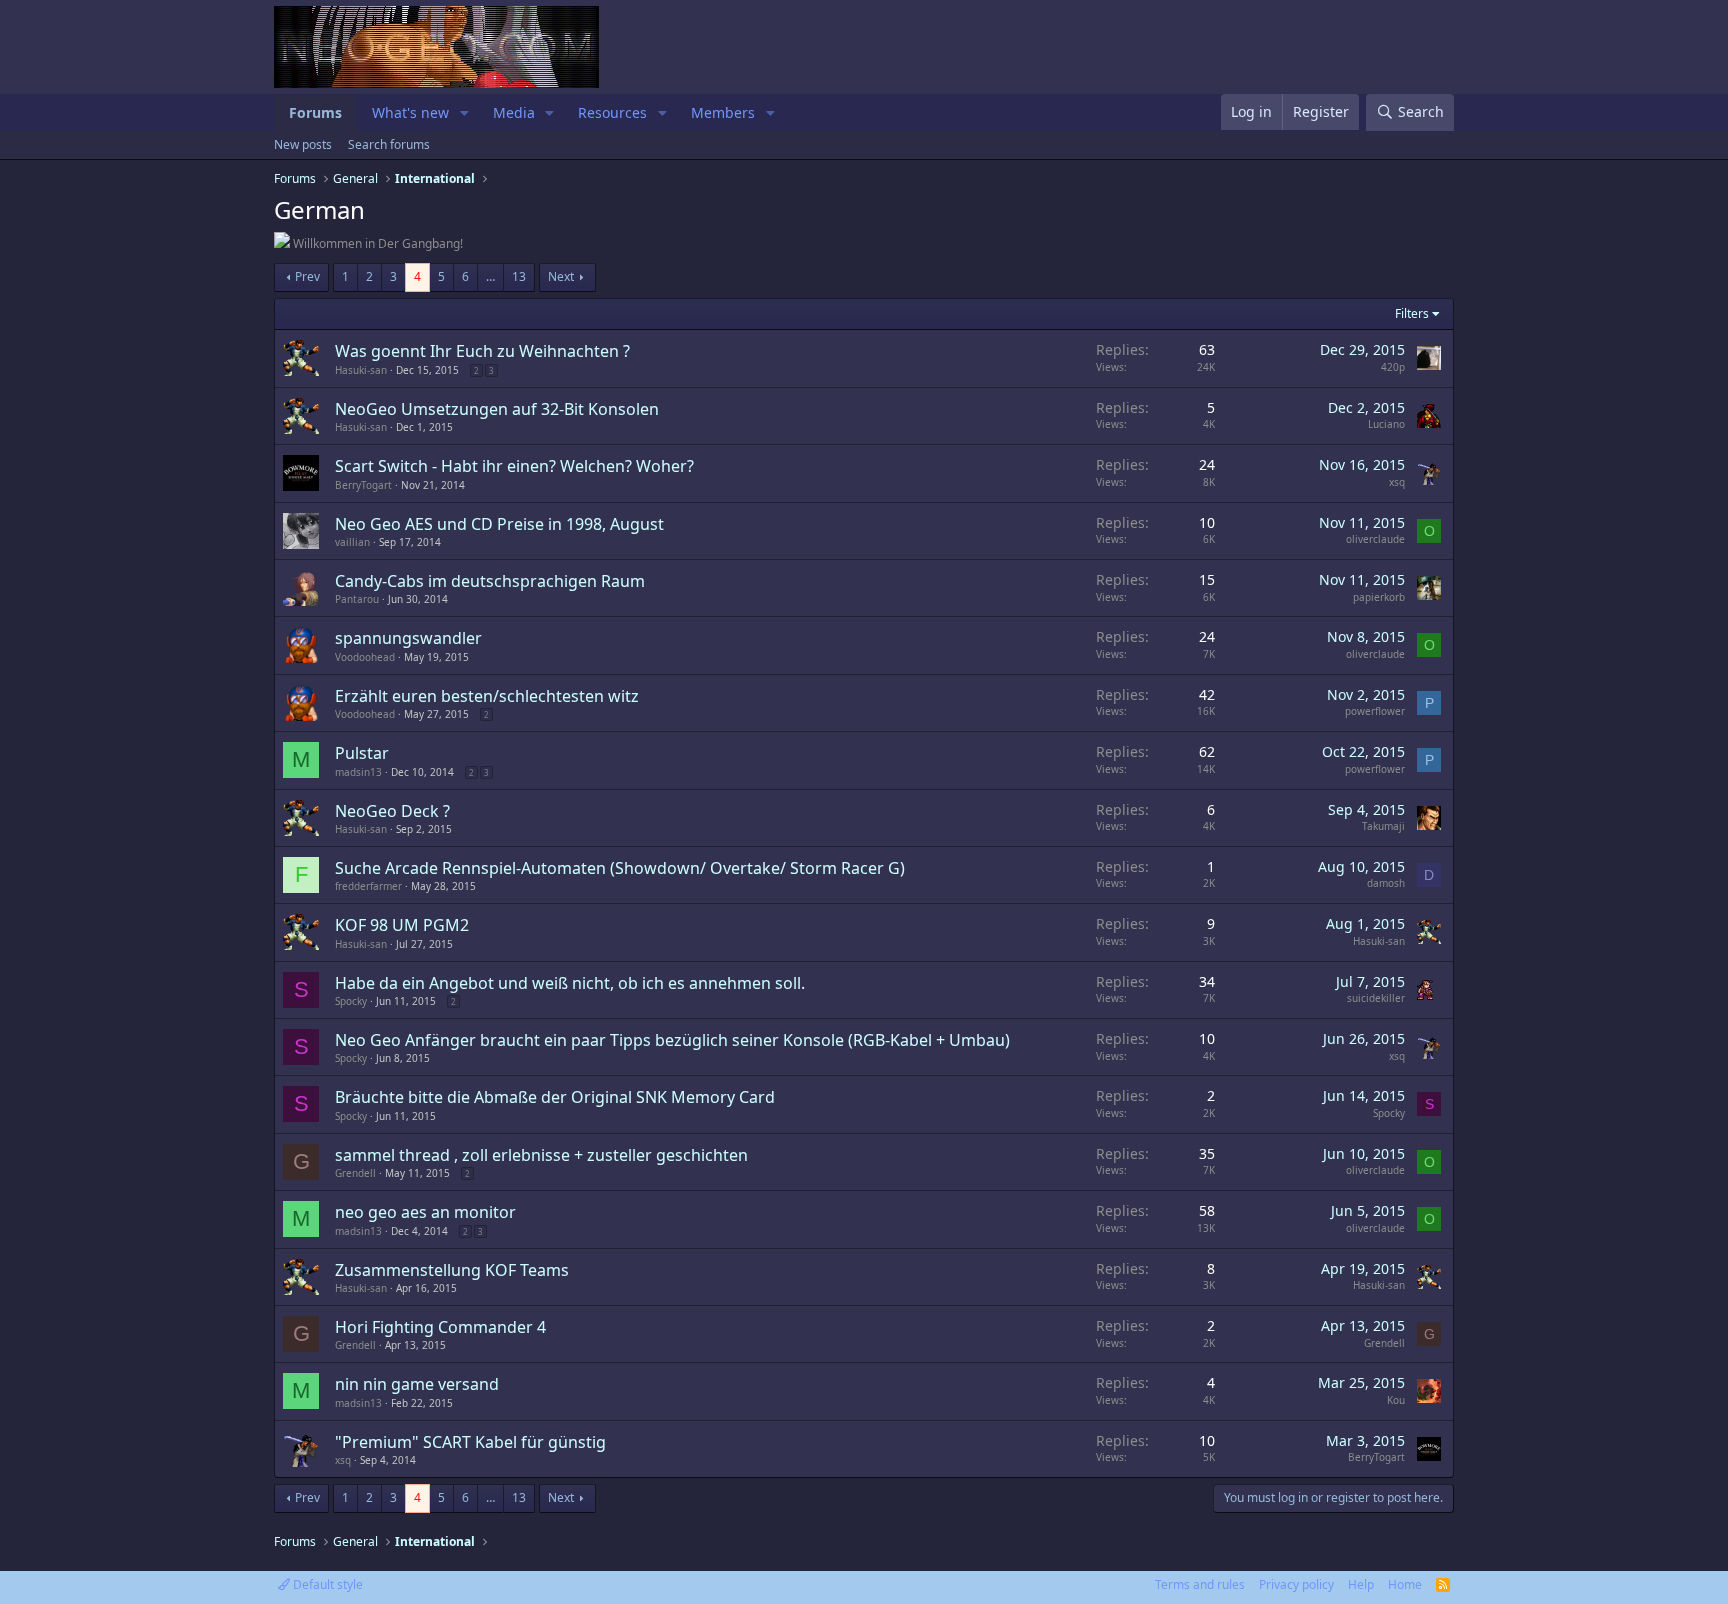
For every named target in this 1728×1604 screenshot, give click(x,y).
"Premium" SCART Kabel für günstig (470, 1442)
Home (1405, 1584)
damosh (1386, 883)
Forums (315, 112)
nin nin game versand (417, 1384)
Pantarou (357, 599)
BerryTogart (363, 485)
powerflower (1375, 711)
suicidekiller (1376, 998)
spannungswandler (408, 638)
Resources (612, 112)
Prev (307, 276)
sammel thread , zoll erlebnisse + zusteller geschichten (541, 1155)
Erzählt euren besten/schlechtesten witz (487, 696)
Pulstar (362, 753)
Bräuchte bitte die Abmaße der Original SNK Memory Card (555, 1097)
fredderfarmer (368, 886)
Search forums (389, 144)
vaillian (352, 542)
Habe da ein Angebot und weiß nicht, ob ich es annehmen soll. (570, 983)
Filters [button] (1412, 313)
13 (519, 276)
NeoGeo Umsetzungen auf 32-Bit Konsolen (497, 409)
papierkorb (1379, 597)
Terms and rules (1200, 1584)
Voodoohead (365, 657)
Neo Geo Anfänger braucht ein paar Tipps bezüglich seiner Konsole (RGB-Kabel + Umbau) (672, 1040)
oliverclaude (1375, 539)
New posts (303, 144)
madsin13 (358, 772)
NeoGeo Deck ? (392, 811)
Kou (1396, 1400)
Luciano (1386, 424)
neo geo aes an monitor (425, 1212)
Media (514, 112)
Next (561, 276)
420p (1393, 367)
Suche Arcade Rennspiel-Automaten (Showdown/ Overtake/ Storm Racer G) (620, 868)
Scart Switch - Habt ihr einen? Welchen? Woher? (514, 466)
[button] (464, 113)
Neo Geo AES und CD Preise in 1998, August (499, 524)
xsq (1397, 482)
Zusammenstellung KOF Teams (452, 1270)
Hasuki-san (361, 370)
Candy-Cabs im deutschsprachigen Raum (490, 581)
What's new (410, 112)
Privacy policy (1296, 1584)
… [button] (490, 276)
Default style (326, 1584)
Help (1361, 1584)
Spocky (351, 1001)
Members (723, 112)
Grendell (355, 1173)
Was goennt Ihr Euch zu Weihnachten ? (482, 351)
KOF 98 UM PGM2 (402, 925)
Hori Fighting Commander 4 (440, 1327)
